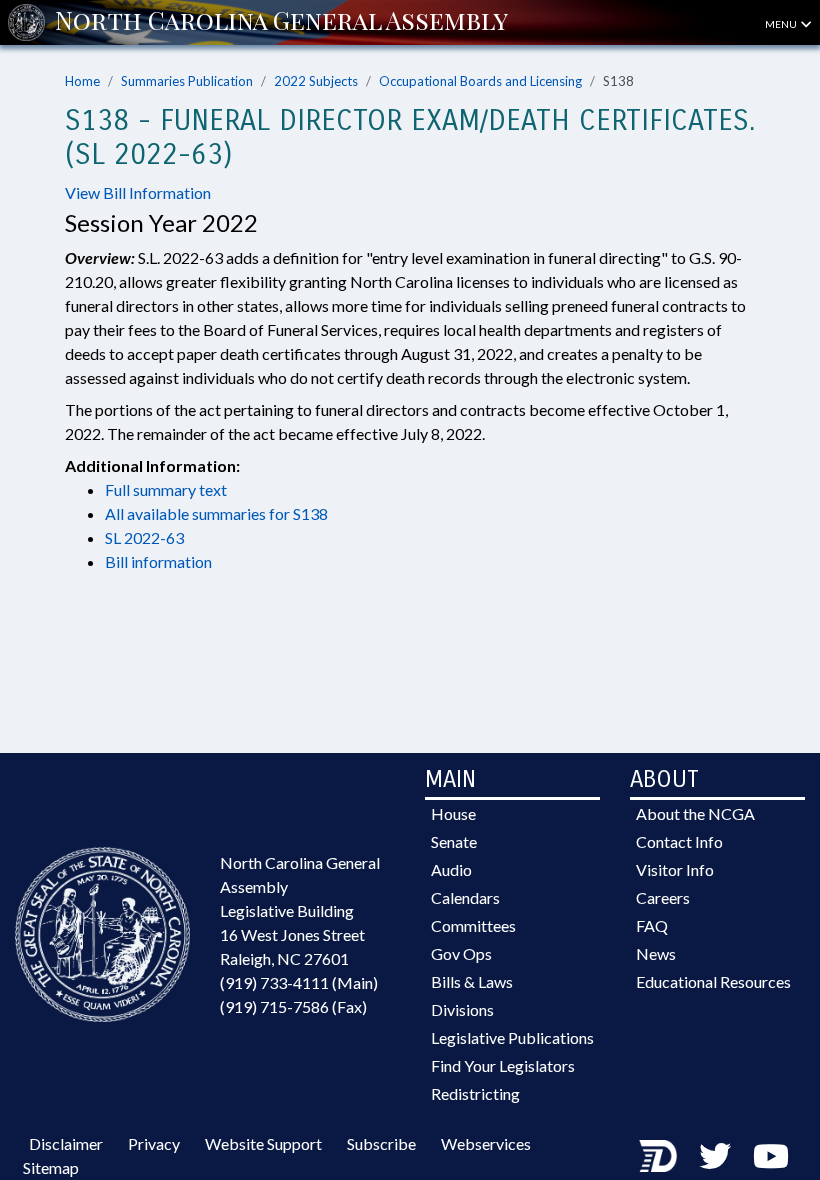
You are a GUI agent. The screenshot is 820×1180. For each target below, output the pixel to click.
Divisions (462, 1009)
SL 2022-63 (144, 537)
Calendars (465, 897)
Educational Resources (713, 981)
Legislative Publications (512, 1037)
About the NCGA (695, 813)
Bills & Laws (472, 981)
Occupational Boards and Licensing (480, 81)
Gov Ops (461, 953)
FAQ (652, 925)
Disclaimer (66, 1143)
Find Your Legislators (503, 1065)
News (656, 953)
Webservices (486, 1143)
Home (82, 81)
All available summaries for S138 (216, 513)
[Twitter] (715, 1155)
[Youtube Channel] (771, 1155)
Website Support (263, 1143)
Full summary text (166, 489)
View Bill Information (138, 192)
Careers (663, 897)
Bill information (158, 561)
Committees (473, 925)
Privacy (154, 1143)
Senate (454, 841)
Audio (451, 869)
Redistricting (475, 1093)
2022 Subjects (316, 81)
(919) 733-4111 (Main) (299, 982)
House (453, 813)
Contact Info (679, 841)
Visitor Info (675, 869)
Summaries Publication (187, 81)
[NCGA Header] (281, 22)
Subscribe (381, 1143)
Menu (782, 24)
